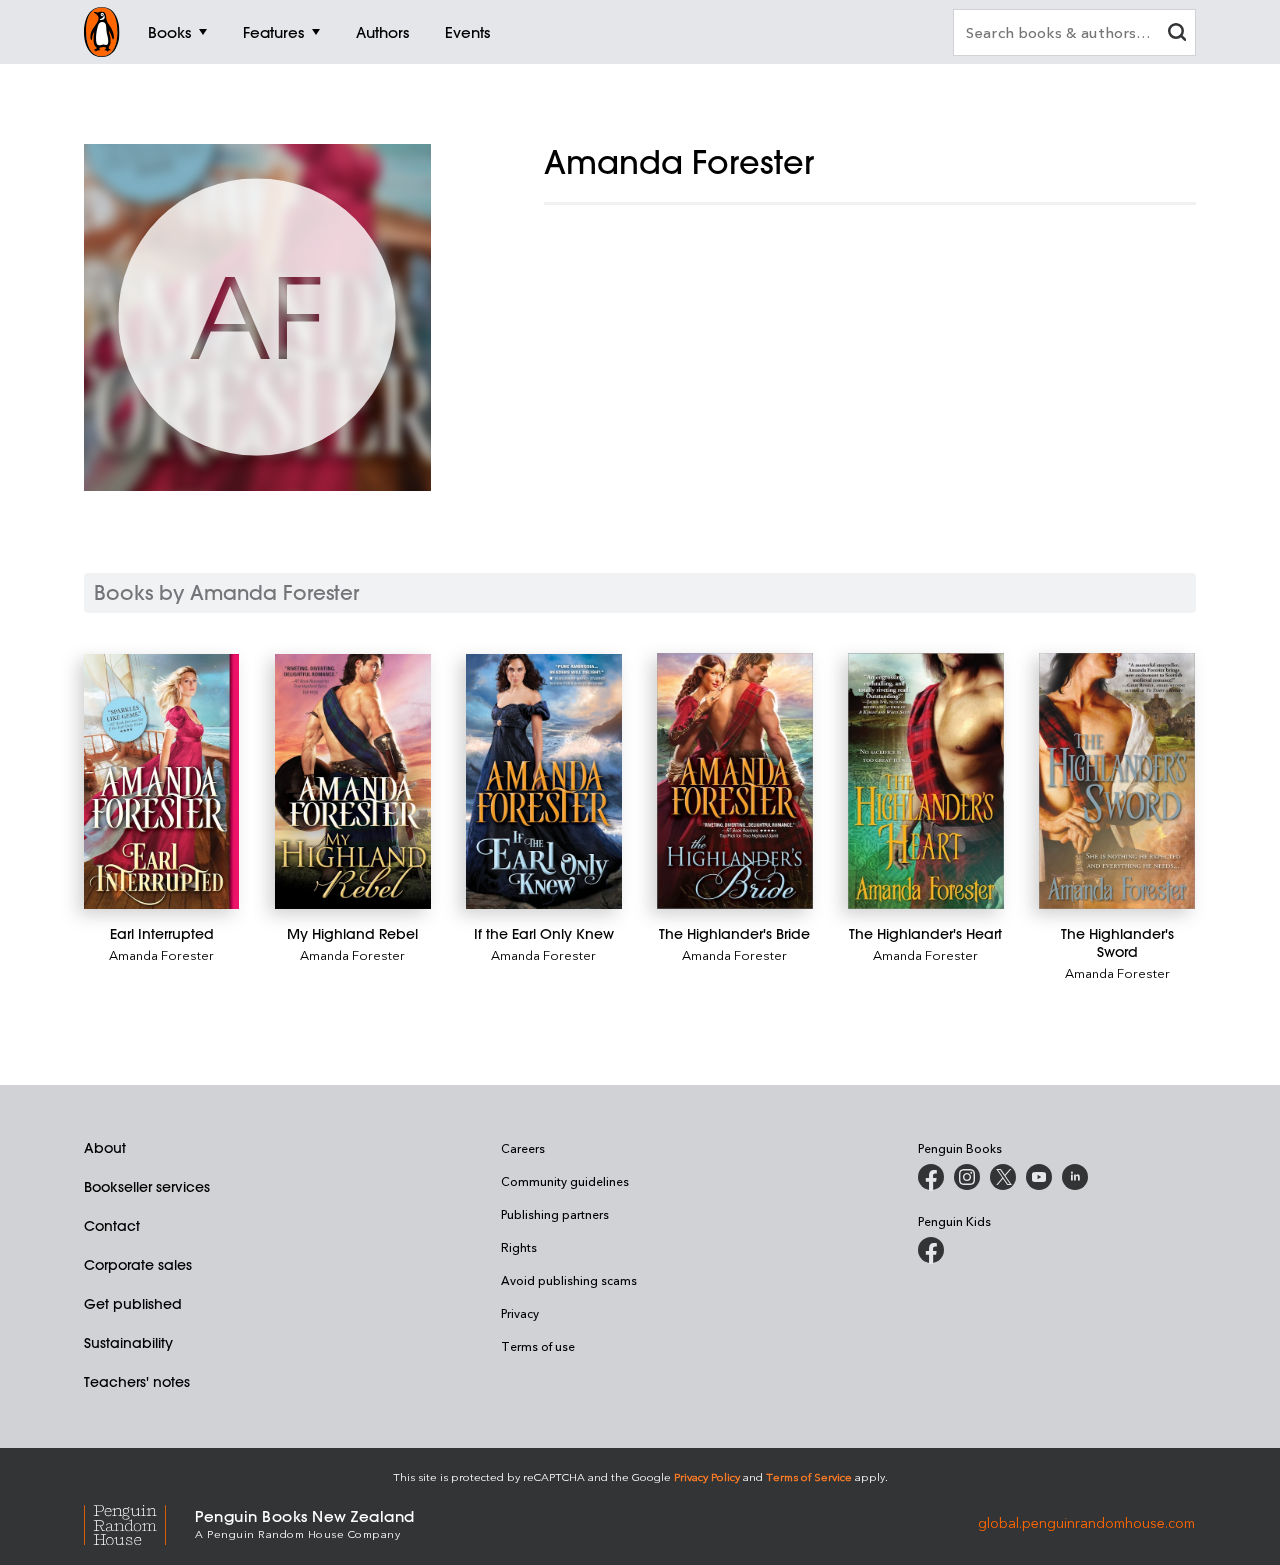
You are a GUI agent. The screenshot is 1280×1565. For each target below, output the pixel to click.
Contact (112, 1226)
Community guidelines (565, 1181)
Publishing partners (555, 1214)
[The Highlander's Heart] (925, 781)
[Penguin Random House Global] (139, 1522)
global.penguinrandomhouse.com (1086, 1522)
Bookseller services (147, 1187)
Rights (519, 1247)
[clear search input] (1177, 34)
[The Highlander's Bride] (734, 781)
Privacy (520, 1313)
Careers (523, 1148)
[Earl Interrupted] (161, 781)
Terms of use (538, 1346)
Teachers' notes (137, 1382)
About (105, 1148)
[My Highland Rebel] (352, 781)
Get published (133, 1304)
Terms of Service (809, 1476)
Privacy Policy (707, 1476)
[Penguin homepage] (102, 32)
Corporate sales (138, 1265)
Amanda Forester (161, 954)
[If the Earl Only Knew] (543, 781)
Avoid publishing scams (569, 1280)
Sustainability (128, 1343)
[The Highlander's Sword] (1116, 781)
